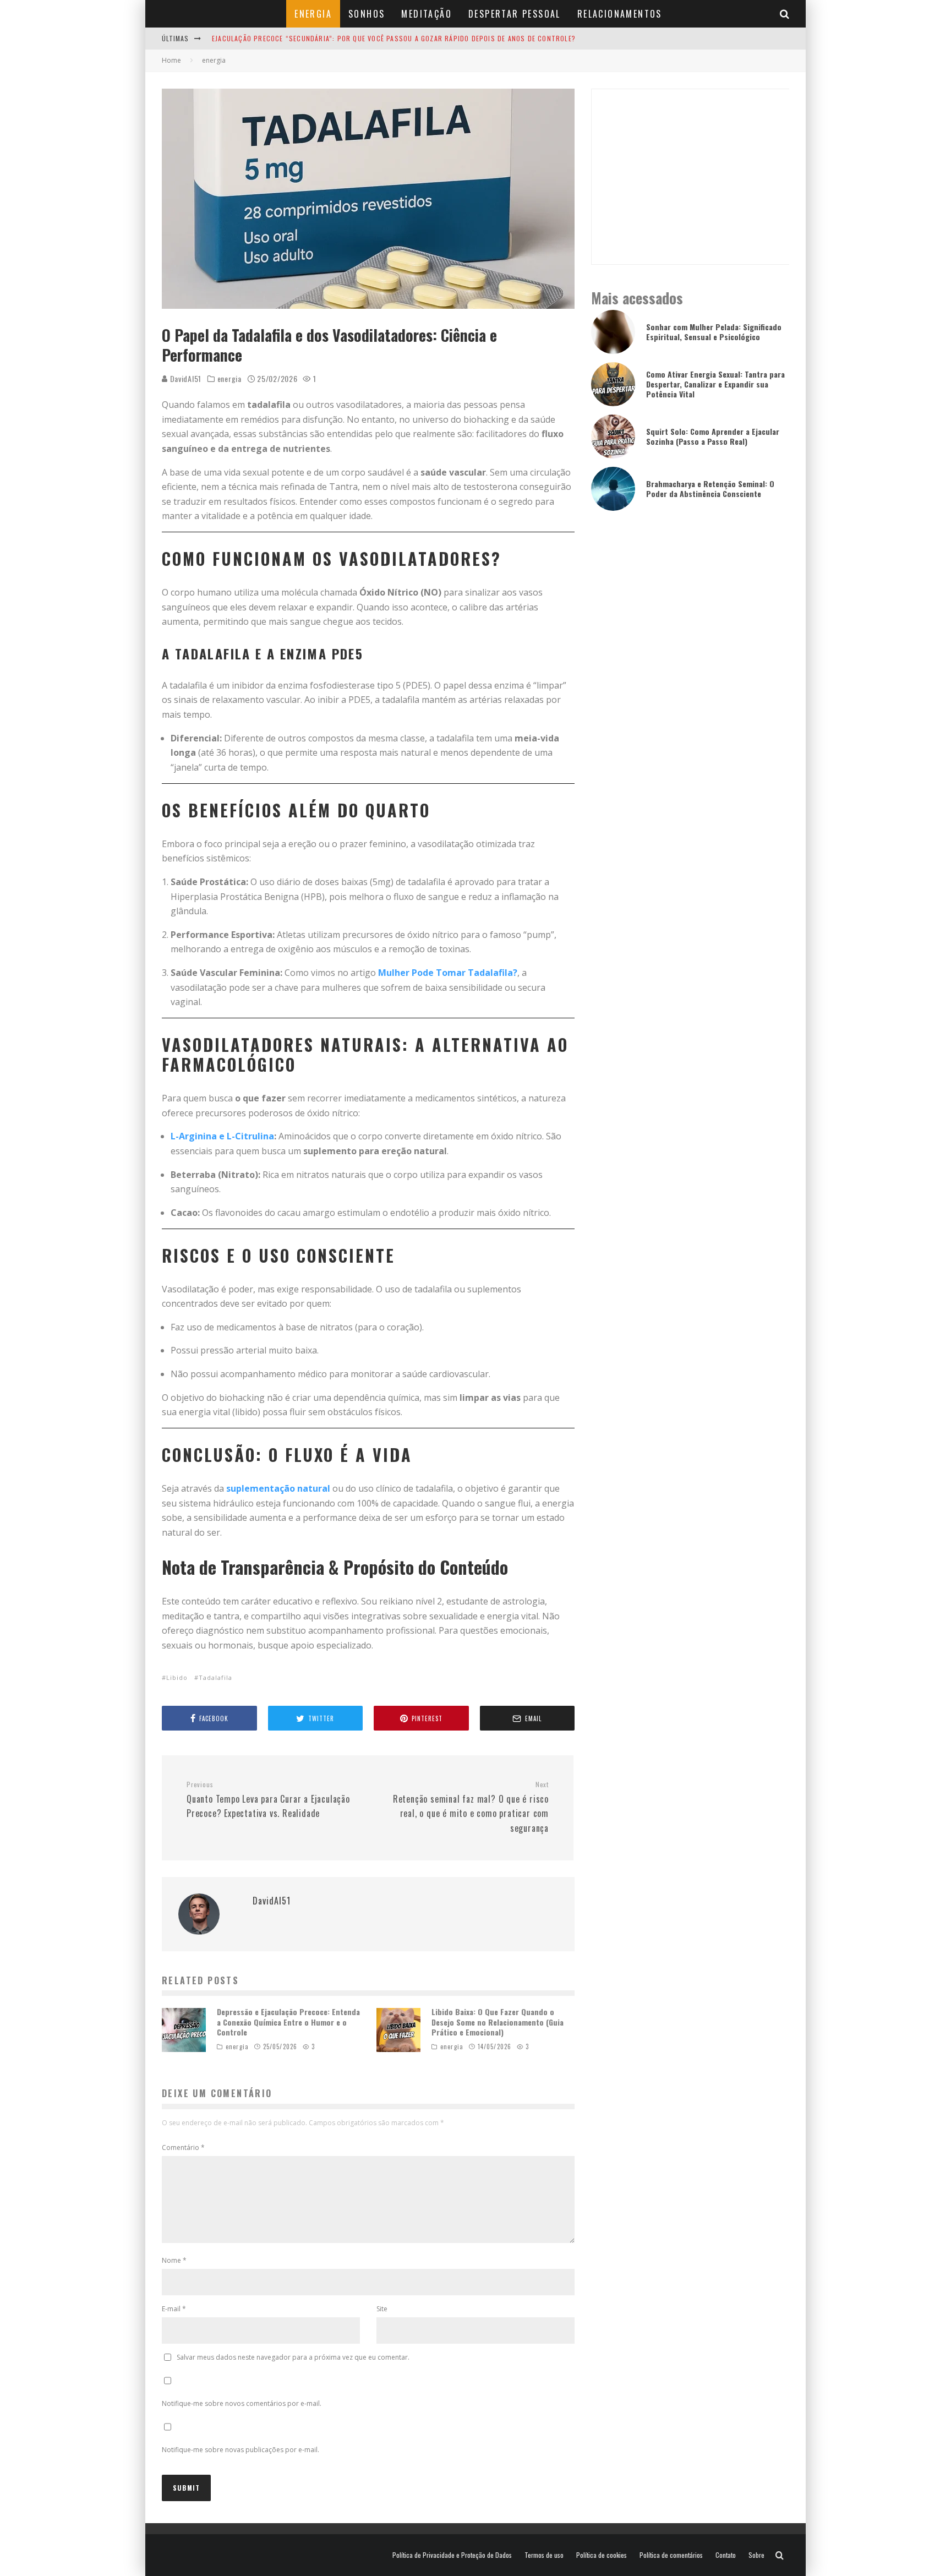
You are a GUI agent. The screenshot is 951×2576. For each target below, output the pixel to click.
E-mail (174, 2309)
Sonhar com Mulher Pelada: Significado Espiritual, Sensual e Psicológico (714, 332)
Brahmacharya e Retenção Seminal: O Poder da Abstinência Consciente (710, 489)
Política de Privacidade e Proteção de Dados (452, 2555)
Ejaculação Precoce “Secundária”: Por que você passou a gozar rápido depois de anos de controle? (394, 38)
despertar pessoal (515, 14)
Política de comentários (671, 2555)
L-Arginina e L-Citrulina (222, 1136)
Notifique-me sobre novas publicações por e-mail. (241, 2450)
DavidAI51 (185, 378)
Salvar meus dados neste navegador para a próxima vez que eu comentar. (293, 2357)
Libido (177, 1677)
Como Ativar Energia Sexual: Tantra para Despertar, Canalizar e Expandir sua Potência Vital (715, 384)
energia (313, 14)
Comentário (183, 2147)
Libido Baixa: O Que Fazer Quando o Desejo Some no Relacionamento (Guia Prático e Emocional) (498, 2021)
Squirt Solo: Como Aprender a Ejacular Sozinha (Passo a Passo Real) (713, 436)
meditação (427, 14)
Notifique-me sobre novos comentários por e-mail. (242, 2403)
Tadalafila (215, 1677)
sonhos (367, 14)
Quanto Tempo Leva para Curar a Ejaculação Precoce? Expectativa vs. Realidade (268, 1800)
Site (382, 2309)
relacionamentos (620, 14)
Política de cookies (602, 2555)
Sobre (756, 2555)
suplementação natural (278, 1488)
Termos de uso (544, 2555)
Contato (726, 2555)
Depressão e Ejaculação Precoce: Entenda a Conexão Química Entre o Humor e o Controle (288, 2021)
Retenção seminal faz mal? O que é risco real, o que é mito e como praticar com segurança (471, 1807)
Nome (174, 2260)
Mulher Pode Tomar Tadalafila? (448, 973)
